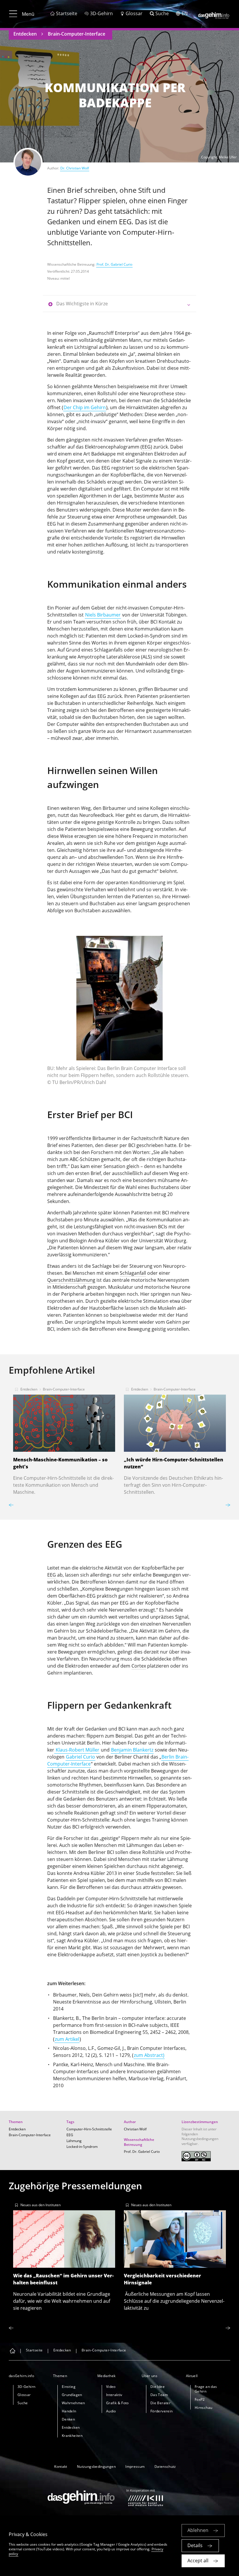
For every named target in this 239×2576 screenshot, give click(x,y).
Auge (163, 843)
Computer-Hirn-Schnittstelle (89, 2129)
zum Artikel (67, 2039)
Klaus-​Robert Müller (77, 1750)
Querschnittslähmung (71, 1280)
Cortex (139, 1666)
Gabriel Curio (80, 1757)
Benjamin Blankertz (132, 1750)
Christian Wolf (135, 2129)
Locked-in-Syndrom (82, 2147)
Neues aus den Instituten (41, 2205)
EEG (146, 447)
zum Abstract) (149, 2055)
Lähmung (74, 2141)
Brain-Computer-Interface (77, 34)
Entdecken (25, 34)
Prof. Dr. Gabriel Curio (114, 264)
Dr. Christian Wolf (75, 168)
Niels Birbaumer (103, 615)
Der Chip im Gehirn (85, 407)
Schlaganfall (133, 1273)
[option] (119, 1013)
